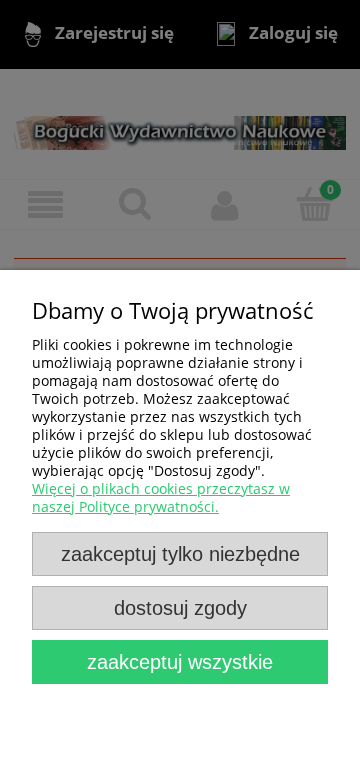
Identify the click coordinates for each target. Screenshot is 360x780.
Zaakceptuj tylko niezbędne (180, 554)
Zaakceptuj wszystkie (180, 662)
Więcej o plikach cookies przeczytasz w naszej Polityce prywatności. (161, 497)
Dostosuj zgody (180, 608)
